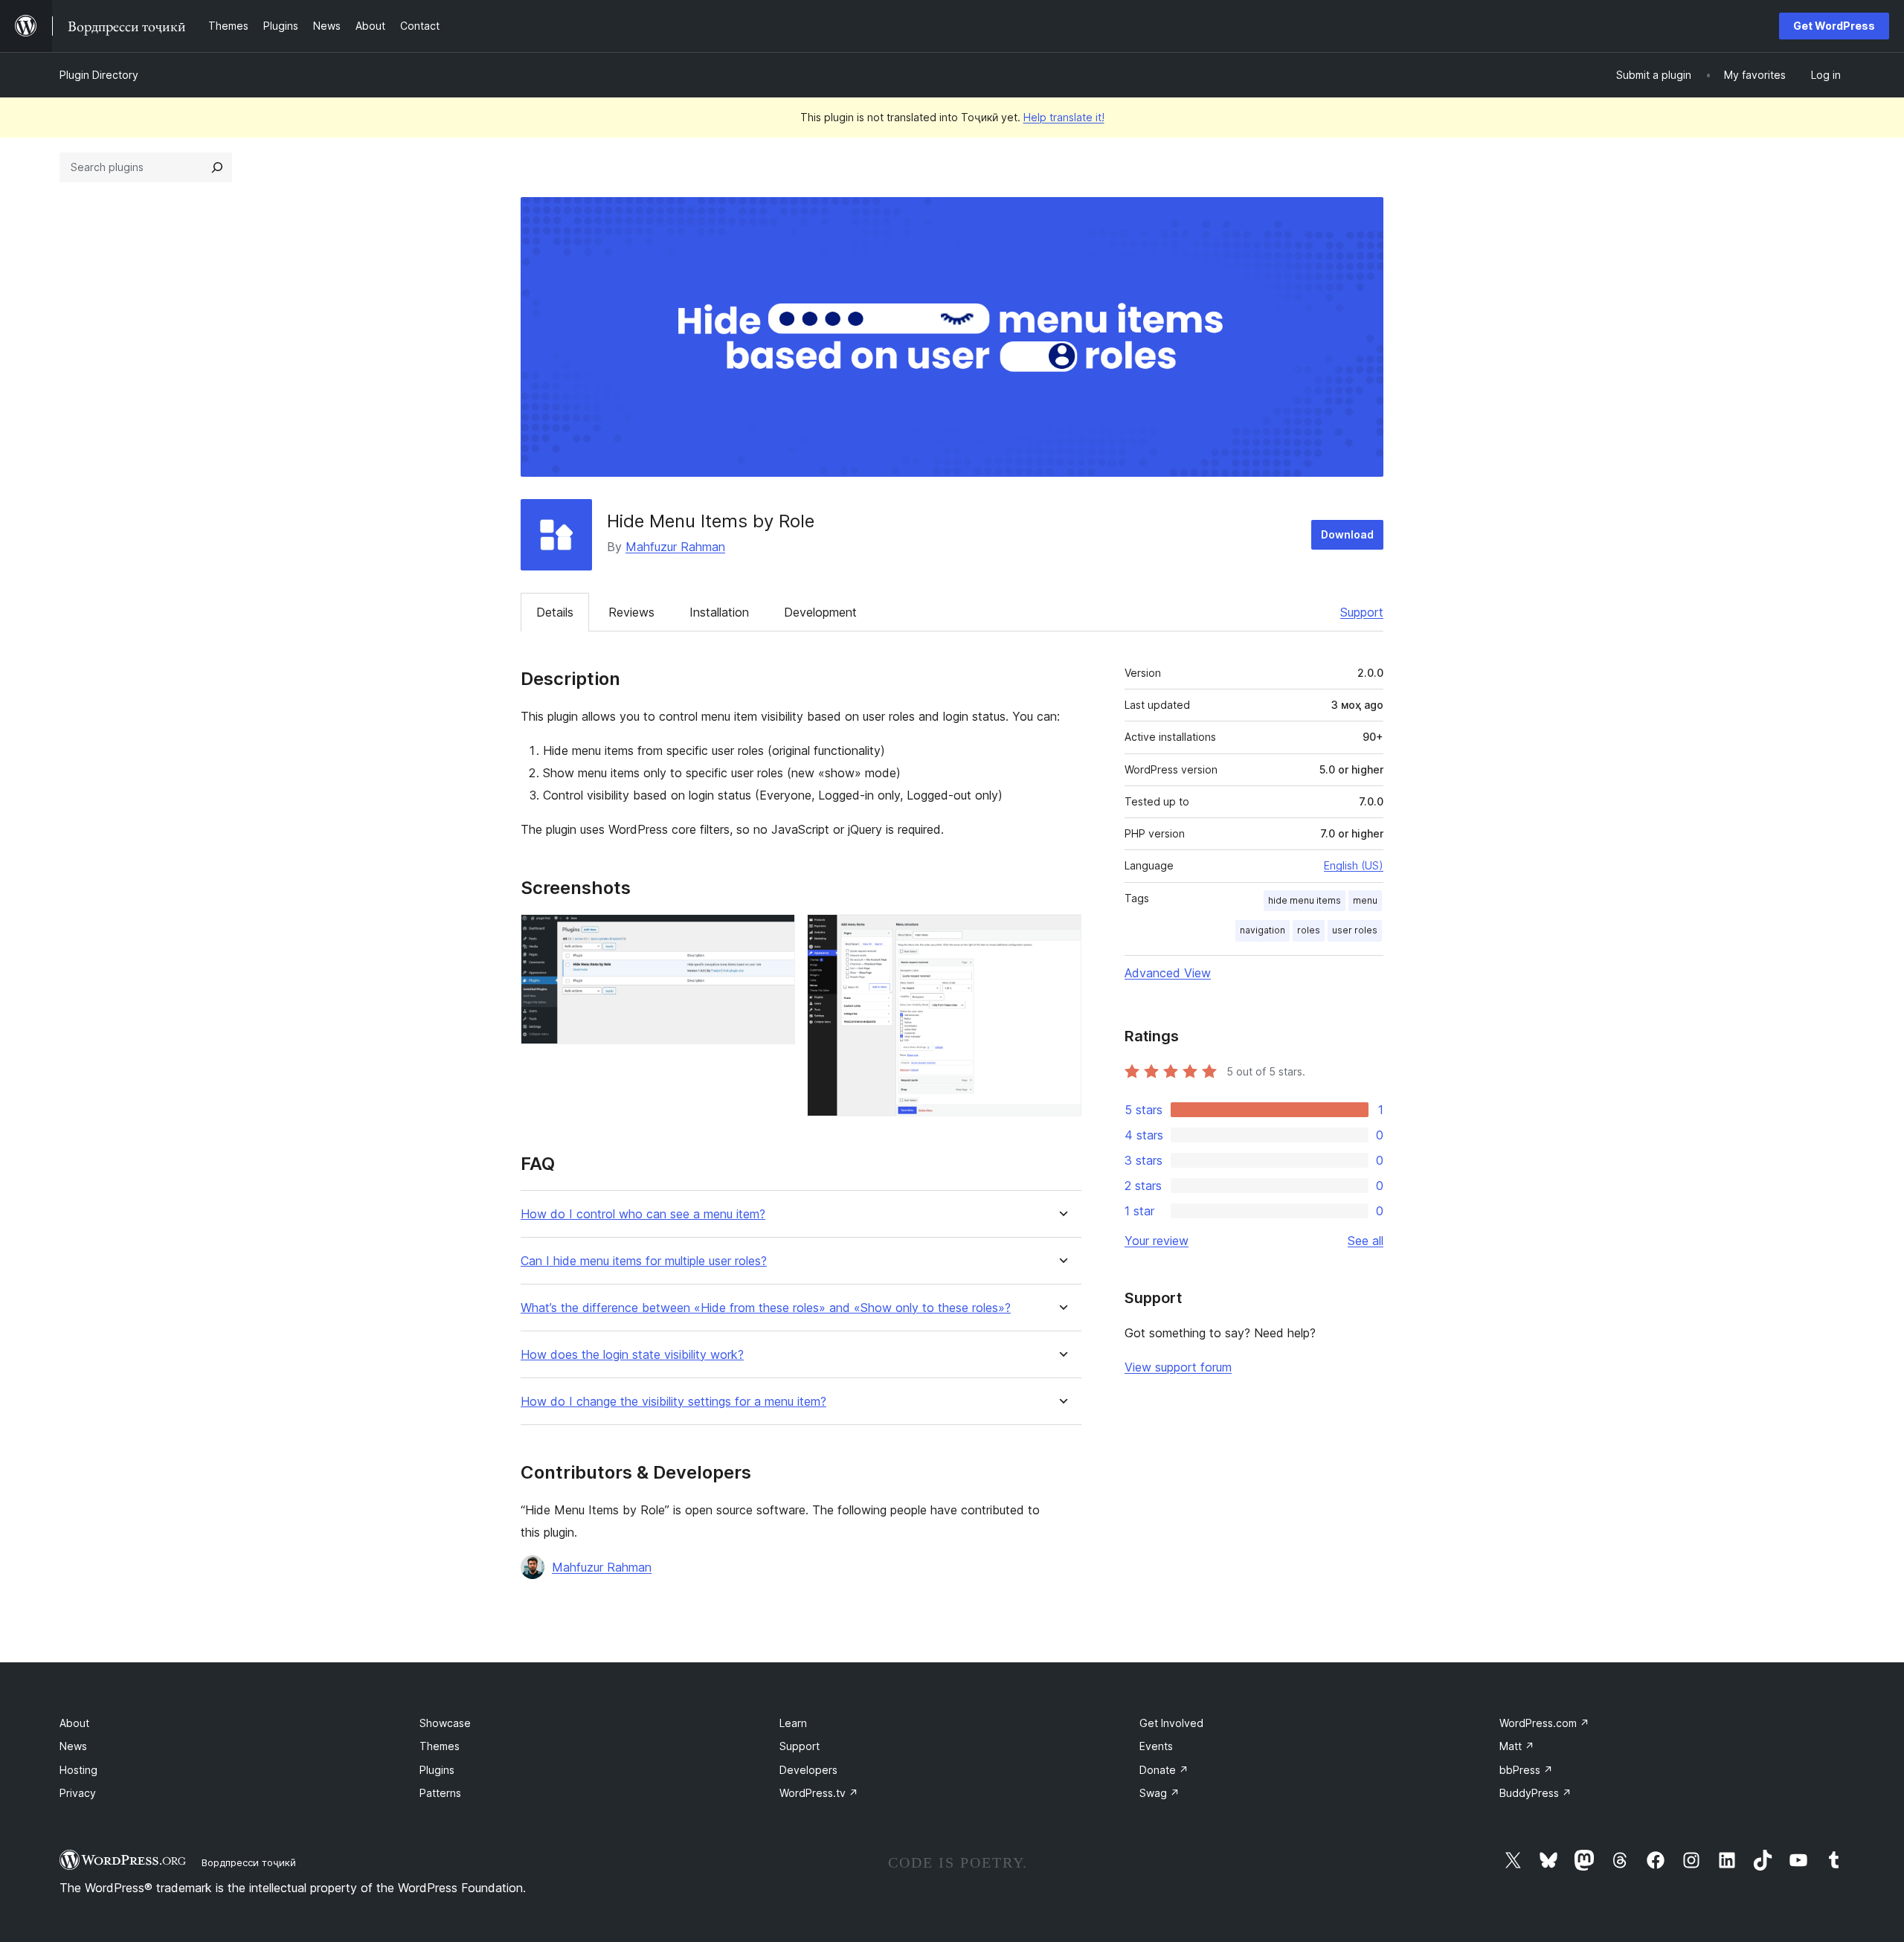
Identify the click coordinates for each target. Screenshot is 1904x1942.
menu (1365, 900)
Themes (440, 1746)
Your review (1157, 1241)
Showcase (445, 1723)
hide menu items (1305, 900)
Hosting (78, 1770)
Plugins (437, 1770)
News (73, 1746)
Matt (1517, 1746)
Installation (719, 612)
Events (1156, 1746)
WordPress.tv (819, 1793)
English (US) (1354, 865)
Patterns (440, 1793)
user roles (1355, 930)
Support (1362, 612)
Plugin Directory (99, 75)
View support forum (1178, 1367)
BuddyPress (1535, 1793)
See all (1366, 1241)
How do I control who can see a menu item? (643, 1214)
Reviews (631, 612)
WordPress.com (1544, 1723)
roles (1309, 930)
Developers (808, 1770)
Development (820, 612)
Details (555, 612)
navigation (1263, 930)
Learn (793, 1723)
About (74, 1723)
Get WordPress (1834, 26)
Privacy (78, 1793)
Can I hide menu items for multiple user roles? (644, 1261)
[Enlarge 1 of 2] (775, 934)
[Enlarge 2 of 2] (1061, 934)
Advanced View (1168, 973)
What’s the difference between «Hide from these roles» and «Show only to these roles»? (766, 1308)
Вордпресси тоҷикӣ (249, 1862)
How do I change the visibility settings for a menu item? (673, 1402)
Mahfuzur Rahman (675, 547)
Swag (1160, 1793)
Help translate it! (1064, 117)
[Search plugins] (217, 167)
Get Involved (1171, 1723)
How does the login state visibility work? (632, 1355)
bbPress (1526, 1770)
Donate (1164, 1770)
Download (1347, 534)
